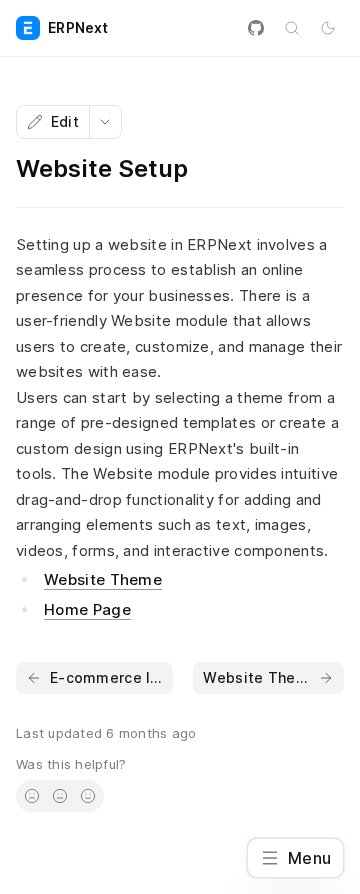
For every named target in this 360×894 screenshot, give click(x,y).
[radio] (32, 796)
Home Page (87, 609)
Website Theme (103, 579)
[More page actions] (105, 122)
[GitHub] (256, 28)
